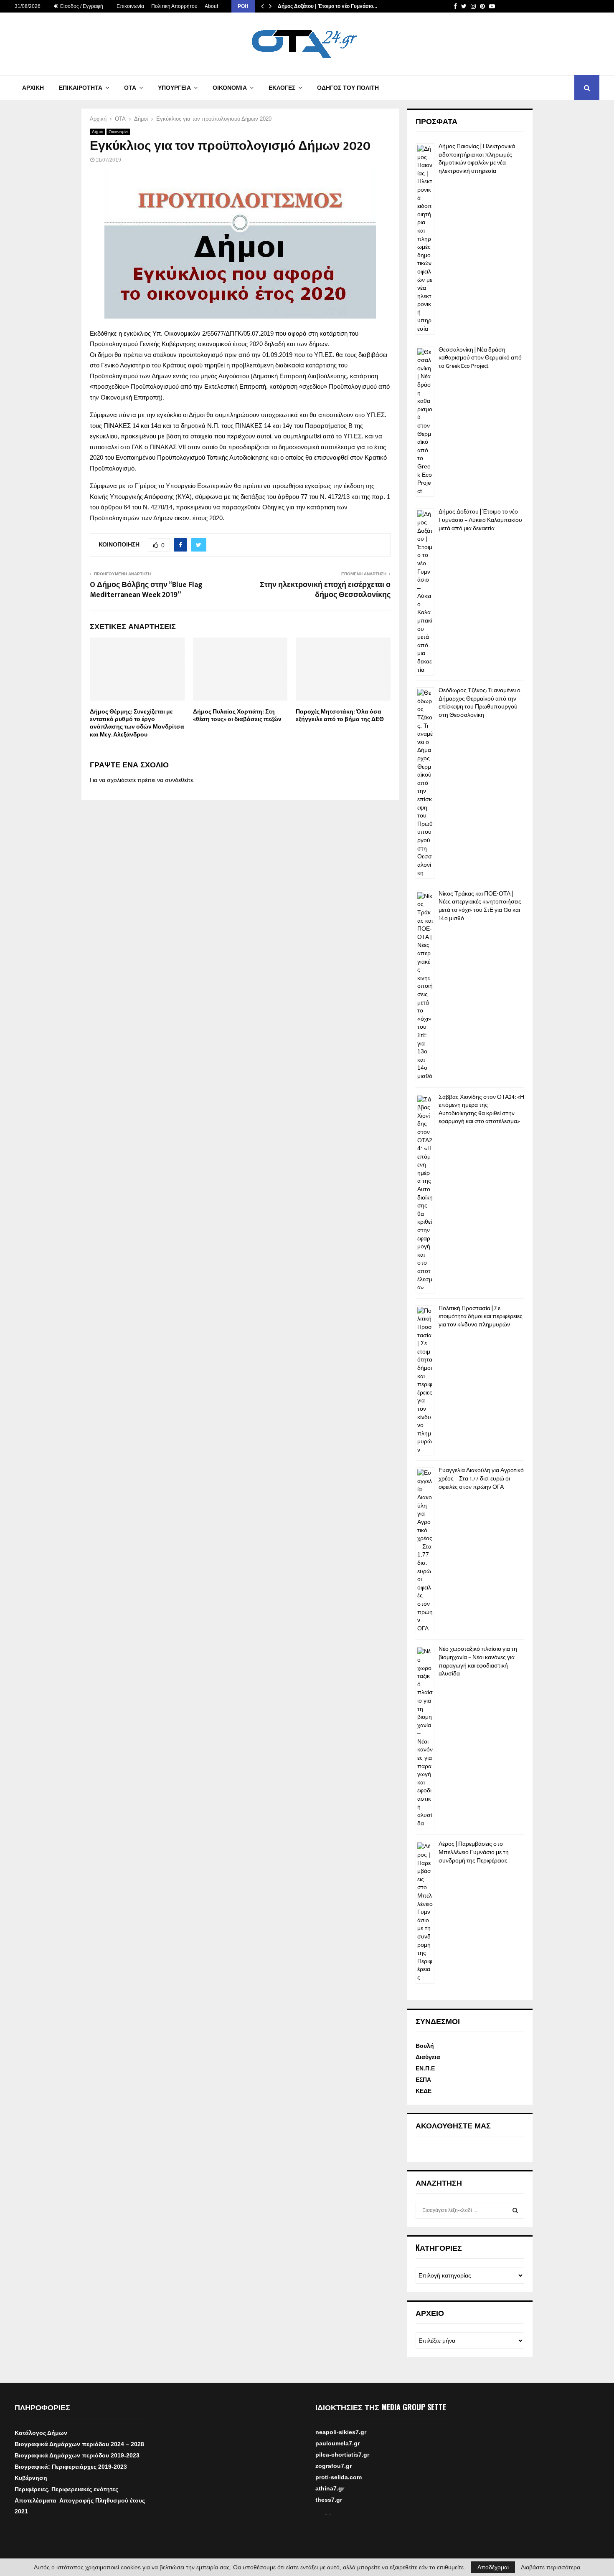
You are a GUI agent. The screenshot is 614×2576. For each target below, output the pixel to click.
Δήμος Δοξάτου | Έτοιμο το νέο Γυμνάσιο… (327, 6)
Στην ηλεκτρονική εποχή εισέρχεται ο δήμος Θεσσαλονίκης (325, 590)
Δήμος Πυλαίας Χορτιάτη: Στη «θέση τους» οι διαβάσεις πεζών (237, 715)
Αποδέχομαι (493, 2567)
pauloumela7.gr (337, 2456)
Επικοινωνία (130, 6)
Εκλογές (282, 88)
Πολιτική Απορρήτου (174, 6)
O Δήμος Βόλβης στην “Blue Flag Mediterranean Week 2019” (146, 590)
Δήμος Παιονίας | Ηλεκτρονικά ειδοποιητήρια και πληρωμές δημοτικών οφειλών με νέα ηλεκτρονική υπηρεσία (477, 159)
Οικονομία (230, 88)
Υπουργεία (174, 88)
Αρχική (33, 88)
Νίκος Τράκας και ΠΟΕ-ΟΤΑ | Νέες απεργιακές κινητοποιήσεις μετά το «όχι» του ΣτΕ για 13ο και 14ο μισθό (480, 906)
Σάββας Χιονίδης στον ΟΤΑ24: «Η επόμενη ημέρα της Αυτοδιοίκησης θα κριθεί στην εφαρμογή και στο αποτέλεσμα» (481, 1109)
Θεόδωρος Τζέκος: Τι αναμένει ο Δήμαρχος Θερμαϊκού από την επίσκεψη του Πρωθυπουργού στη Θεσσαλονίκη (480, 703)
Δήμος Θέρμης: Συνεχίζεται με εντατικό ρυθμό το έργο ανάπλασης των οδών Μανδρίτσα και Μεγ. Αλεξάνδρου (137, 723)
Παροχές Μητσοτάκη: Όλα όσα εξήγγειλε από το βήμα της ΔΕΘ (340, 715)
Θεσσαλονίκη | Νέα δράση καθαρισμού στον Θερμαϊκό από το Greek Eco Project (480, 358)
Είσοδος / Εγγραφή (81, 6)
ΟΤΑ (130, 88)
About (211, 6)
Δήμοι (98, 132)
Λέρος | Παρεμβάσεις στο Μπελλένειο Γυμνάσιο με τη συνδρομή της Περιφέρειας (474, 1852)
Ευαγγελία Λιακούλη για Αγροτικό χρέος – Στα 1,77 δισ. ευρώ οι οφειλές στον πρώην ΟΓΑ (481, 1478)
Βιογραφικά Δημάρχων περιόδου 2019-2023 (77, 2455)
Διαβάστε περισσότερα (551, 2567)
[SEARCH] (515, 2210)
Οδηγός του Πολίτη (348, 88)
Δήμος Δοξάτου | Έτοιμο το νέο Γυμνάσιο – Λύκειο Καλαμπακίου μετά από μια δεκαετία (480, 520)
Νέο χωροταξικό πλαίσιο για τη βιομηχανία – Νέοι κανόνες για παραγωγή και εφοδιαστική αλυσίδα (478, 1661)
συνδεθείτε (179, 780)
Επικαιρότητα (81, 88)
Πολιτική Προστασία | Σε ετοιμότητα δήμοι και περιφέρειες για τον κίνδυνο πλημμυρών (481, 1316)
